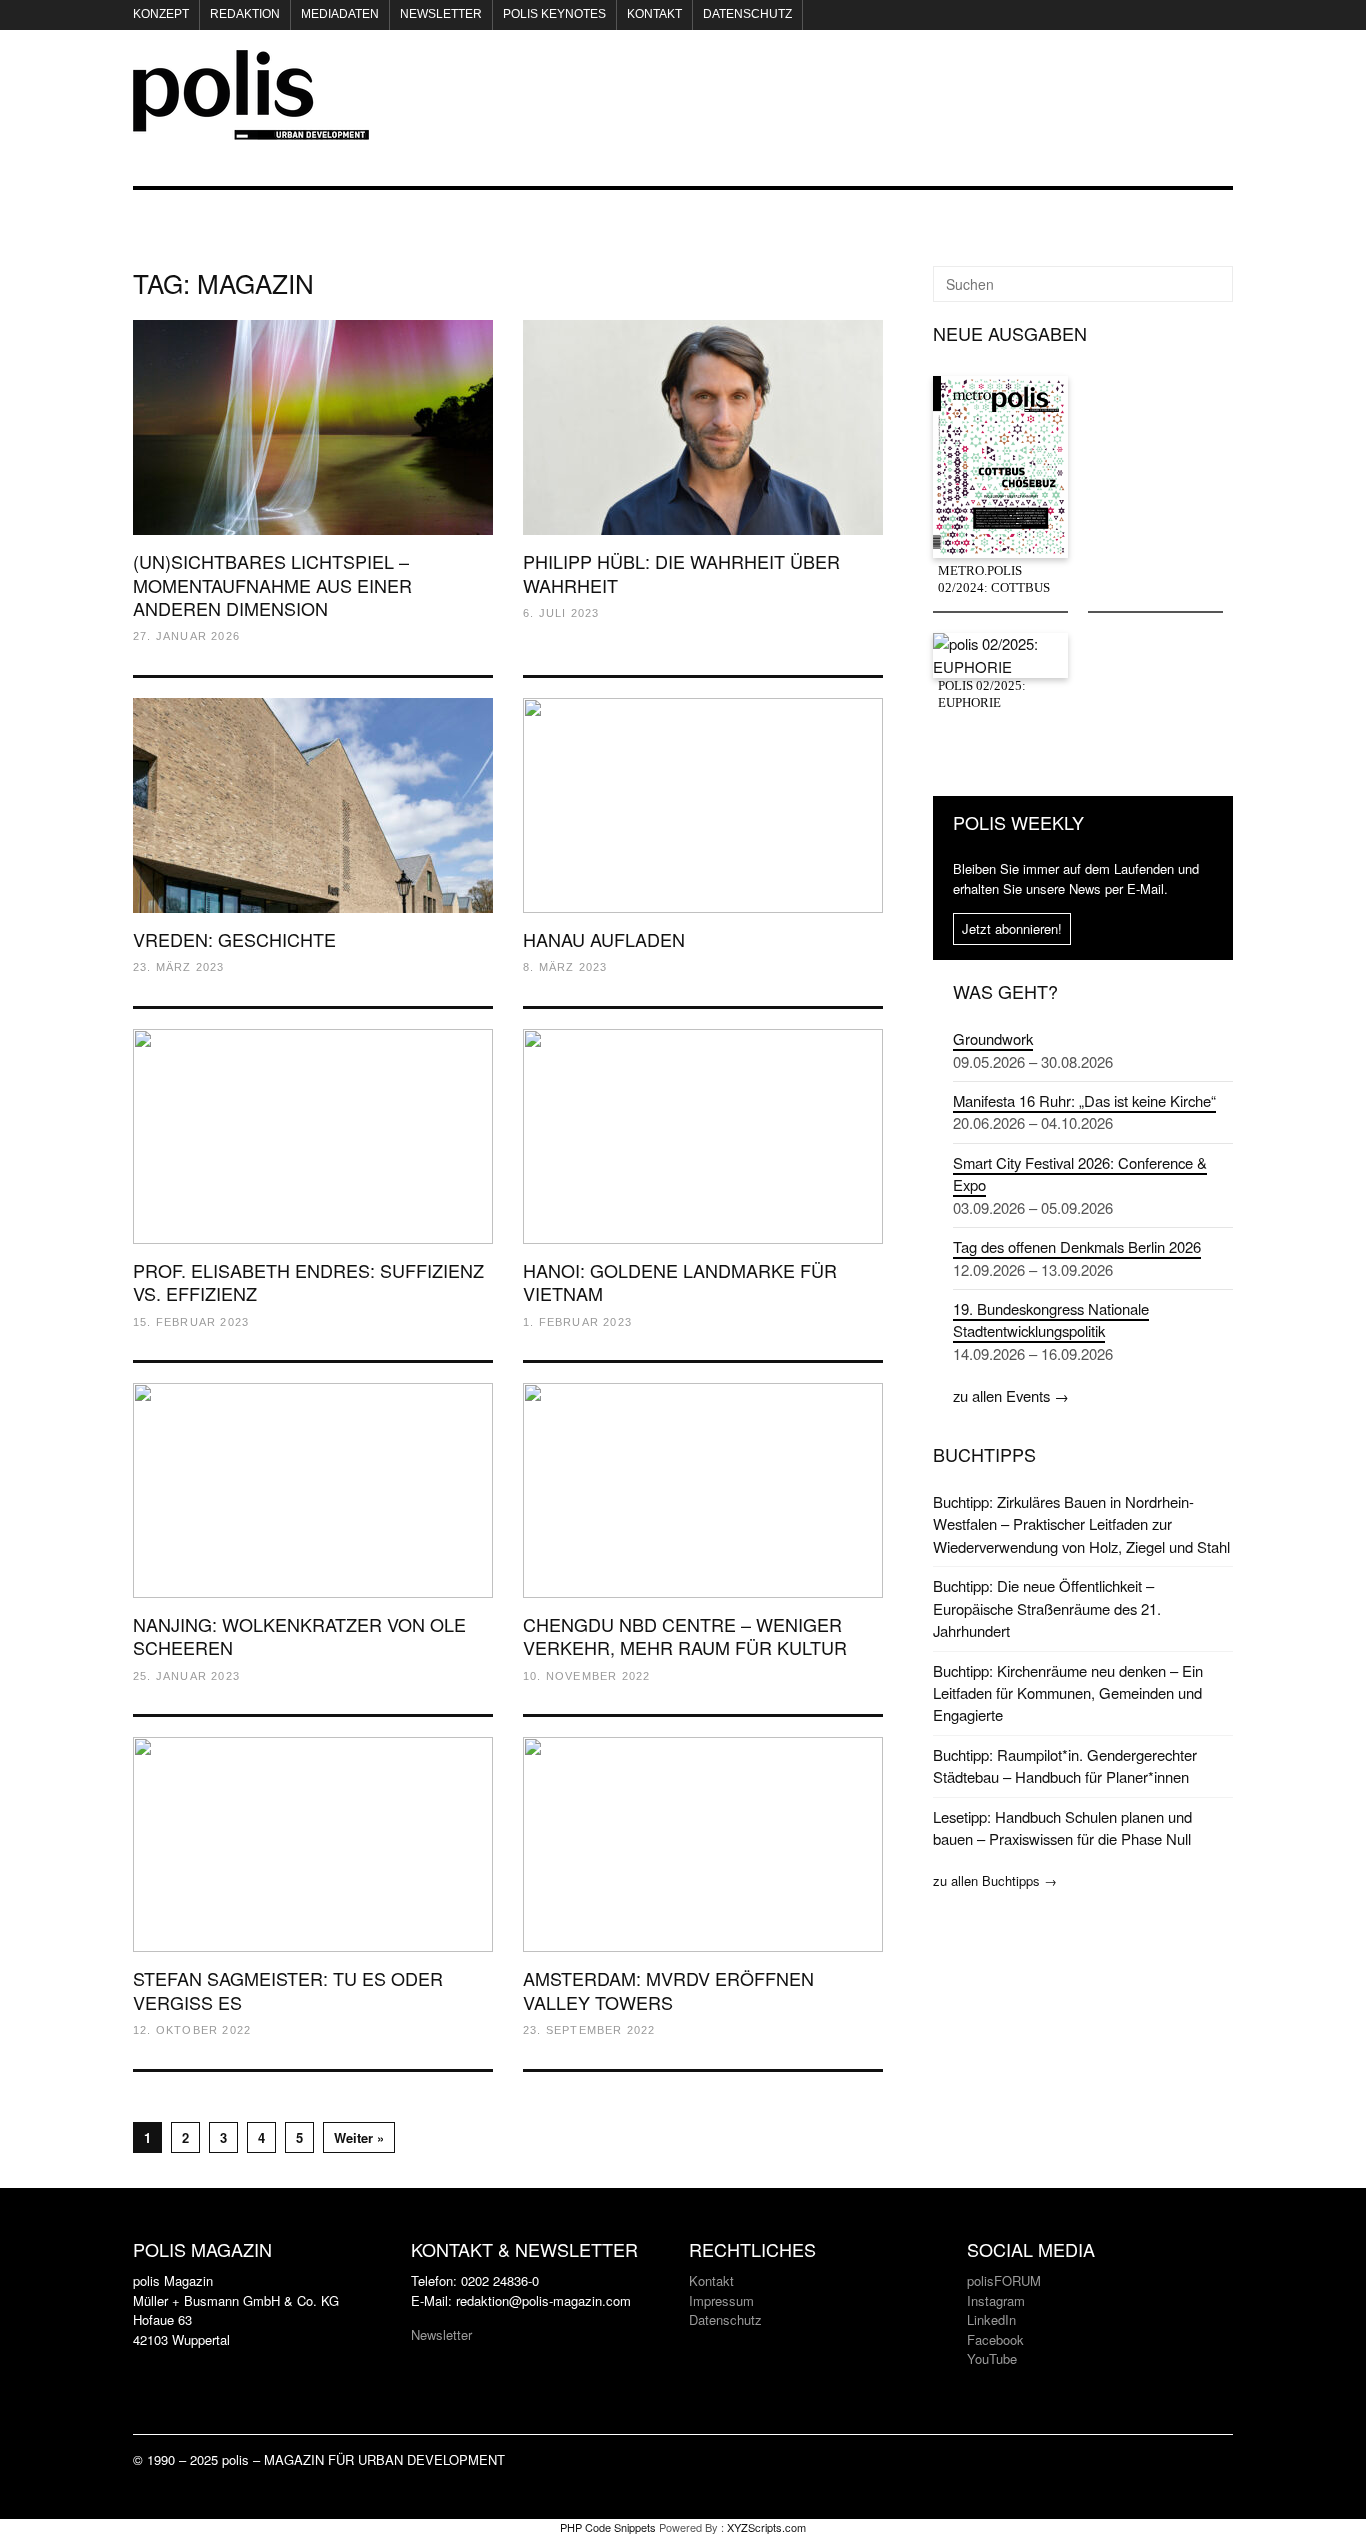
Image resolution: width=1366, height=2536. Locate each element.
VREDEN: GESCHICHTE (234, 939)
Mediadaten (340, 14)
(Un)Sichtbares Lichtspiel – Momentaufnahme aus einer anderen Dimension (272, 584)
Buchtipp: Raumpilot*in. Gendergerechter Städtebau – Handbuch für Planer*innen (1065, 1765)
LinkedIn (991, 2319)
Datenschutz (747, 14)
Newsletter (441, 14)
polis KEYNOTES (554, 14)
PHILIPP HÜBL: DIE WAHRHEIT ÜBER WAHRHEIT (681, 572)
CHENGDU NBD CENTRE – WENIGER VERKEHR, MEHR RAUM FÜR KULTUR (685, 1635)
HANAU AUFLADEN (604, 939)
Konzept (161, 14)
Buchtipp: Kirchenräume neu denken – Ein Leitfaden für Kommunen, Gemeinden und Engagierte (1068, 1693)
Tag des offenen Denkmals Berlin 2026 (1077, 1246)
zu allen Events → (1011, 1395)
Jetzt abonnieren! (1012, 928)
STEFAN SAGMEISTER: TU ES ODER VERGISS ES (288, 1989)
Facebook (995, 2339)
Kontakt (654, 14)
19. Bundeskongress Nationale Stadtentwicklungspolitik (1051, 1319)
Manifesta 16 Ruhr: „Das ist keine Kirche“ (1084, 1100)
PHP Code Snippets (608, 2527)
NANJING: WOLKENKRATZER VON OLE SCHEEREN (299, 1635)
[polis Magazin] (251, 128)
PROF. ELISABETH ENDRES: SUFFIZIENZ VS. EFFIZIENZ (308, 1281)
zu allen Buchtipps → (995, 1880)
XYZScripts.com (766, 2527)
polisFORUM (1004, 2280)
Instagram (996, 2300)
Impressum (721, 2300)
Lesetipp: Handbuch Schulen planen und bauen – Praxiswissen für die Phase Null (1062, 1827)
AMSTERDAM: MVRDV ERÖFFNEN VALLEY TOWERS (668, 1989)
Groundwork (993, 1038)
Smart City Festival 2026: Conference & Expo (1080, 1173)
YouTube (992, 2358)
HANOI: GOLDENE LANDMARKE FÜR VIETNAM (680, 1281)
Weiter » (359, 2137)
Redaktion (245, 14)
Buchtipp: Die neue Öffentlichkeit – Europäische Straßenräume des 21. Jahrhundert (1047, 1608)
